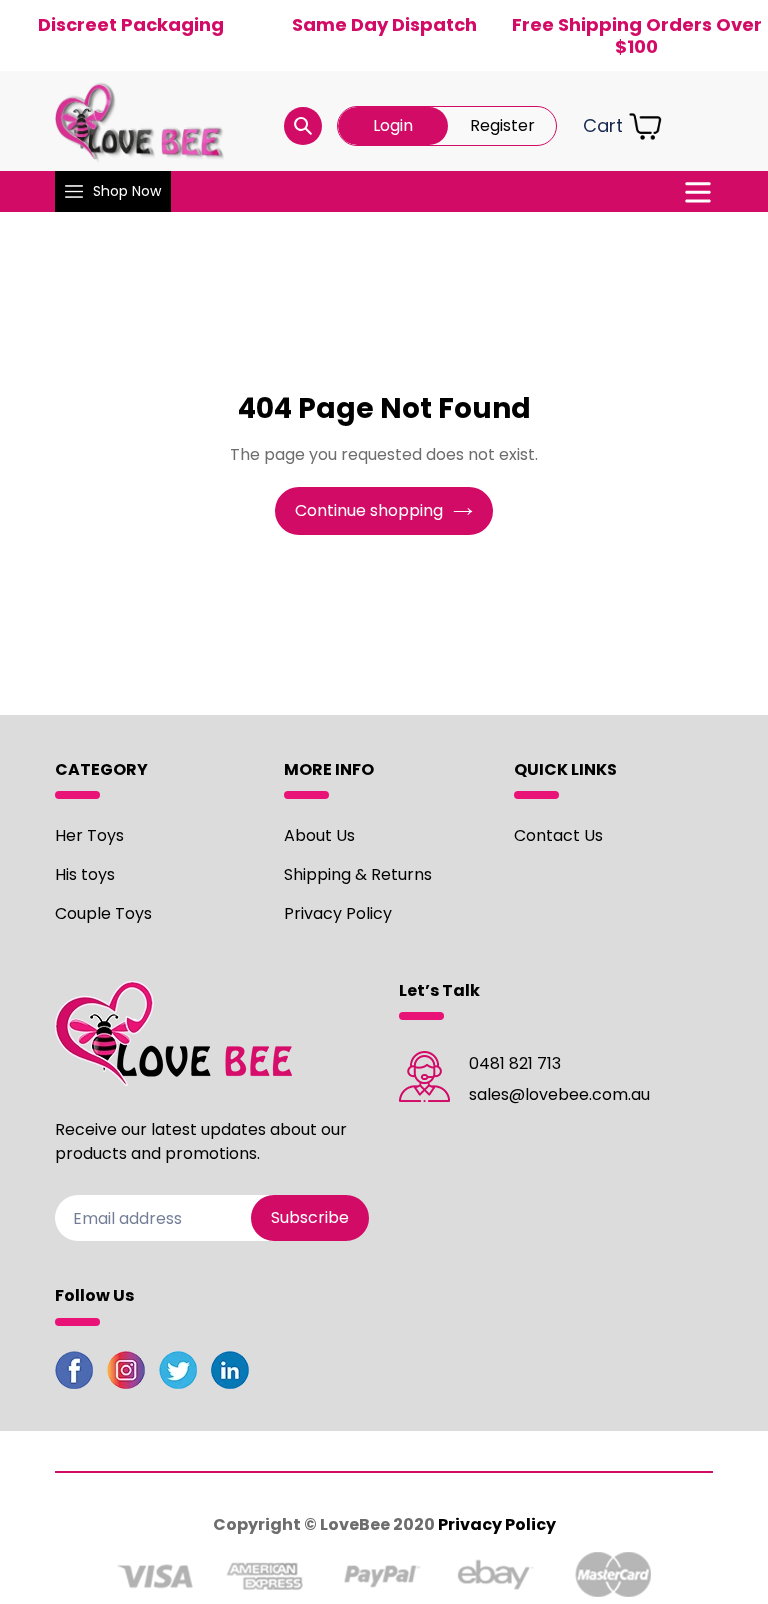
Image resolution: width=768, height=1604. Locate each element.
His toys (85, 874)
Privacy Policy (338, 913)
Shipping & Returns (358, 874)
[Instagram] (126, 1373)
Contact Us (558, 835)
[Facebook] (74, 1373)
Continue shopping (369, 510)
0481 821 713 (515, 1063)
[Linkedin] (230, 1373)
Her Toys (89, 835)
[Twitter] (178, 1373)
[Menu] (698, 192)
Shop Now (127, 191)
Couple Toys (103, 913)
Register (502, 125)
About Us (319, 835)
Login (393, 125)
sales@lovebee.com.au (559, 1094)
